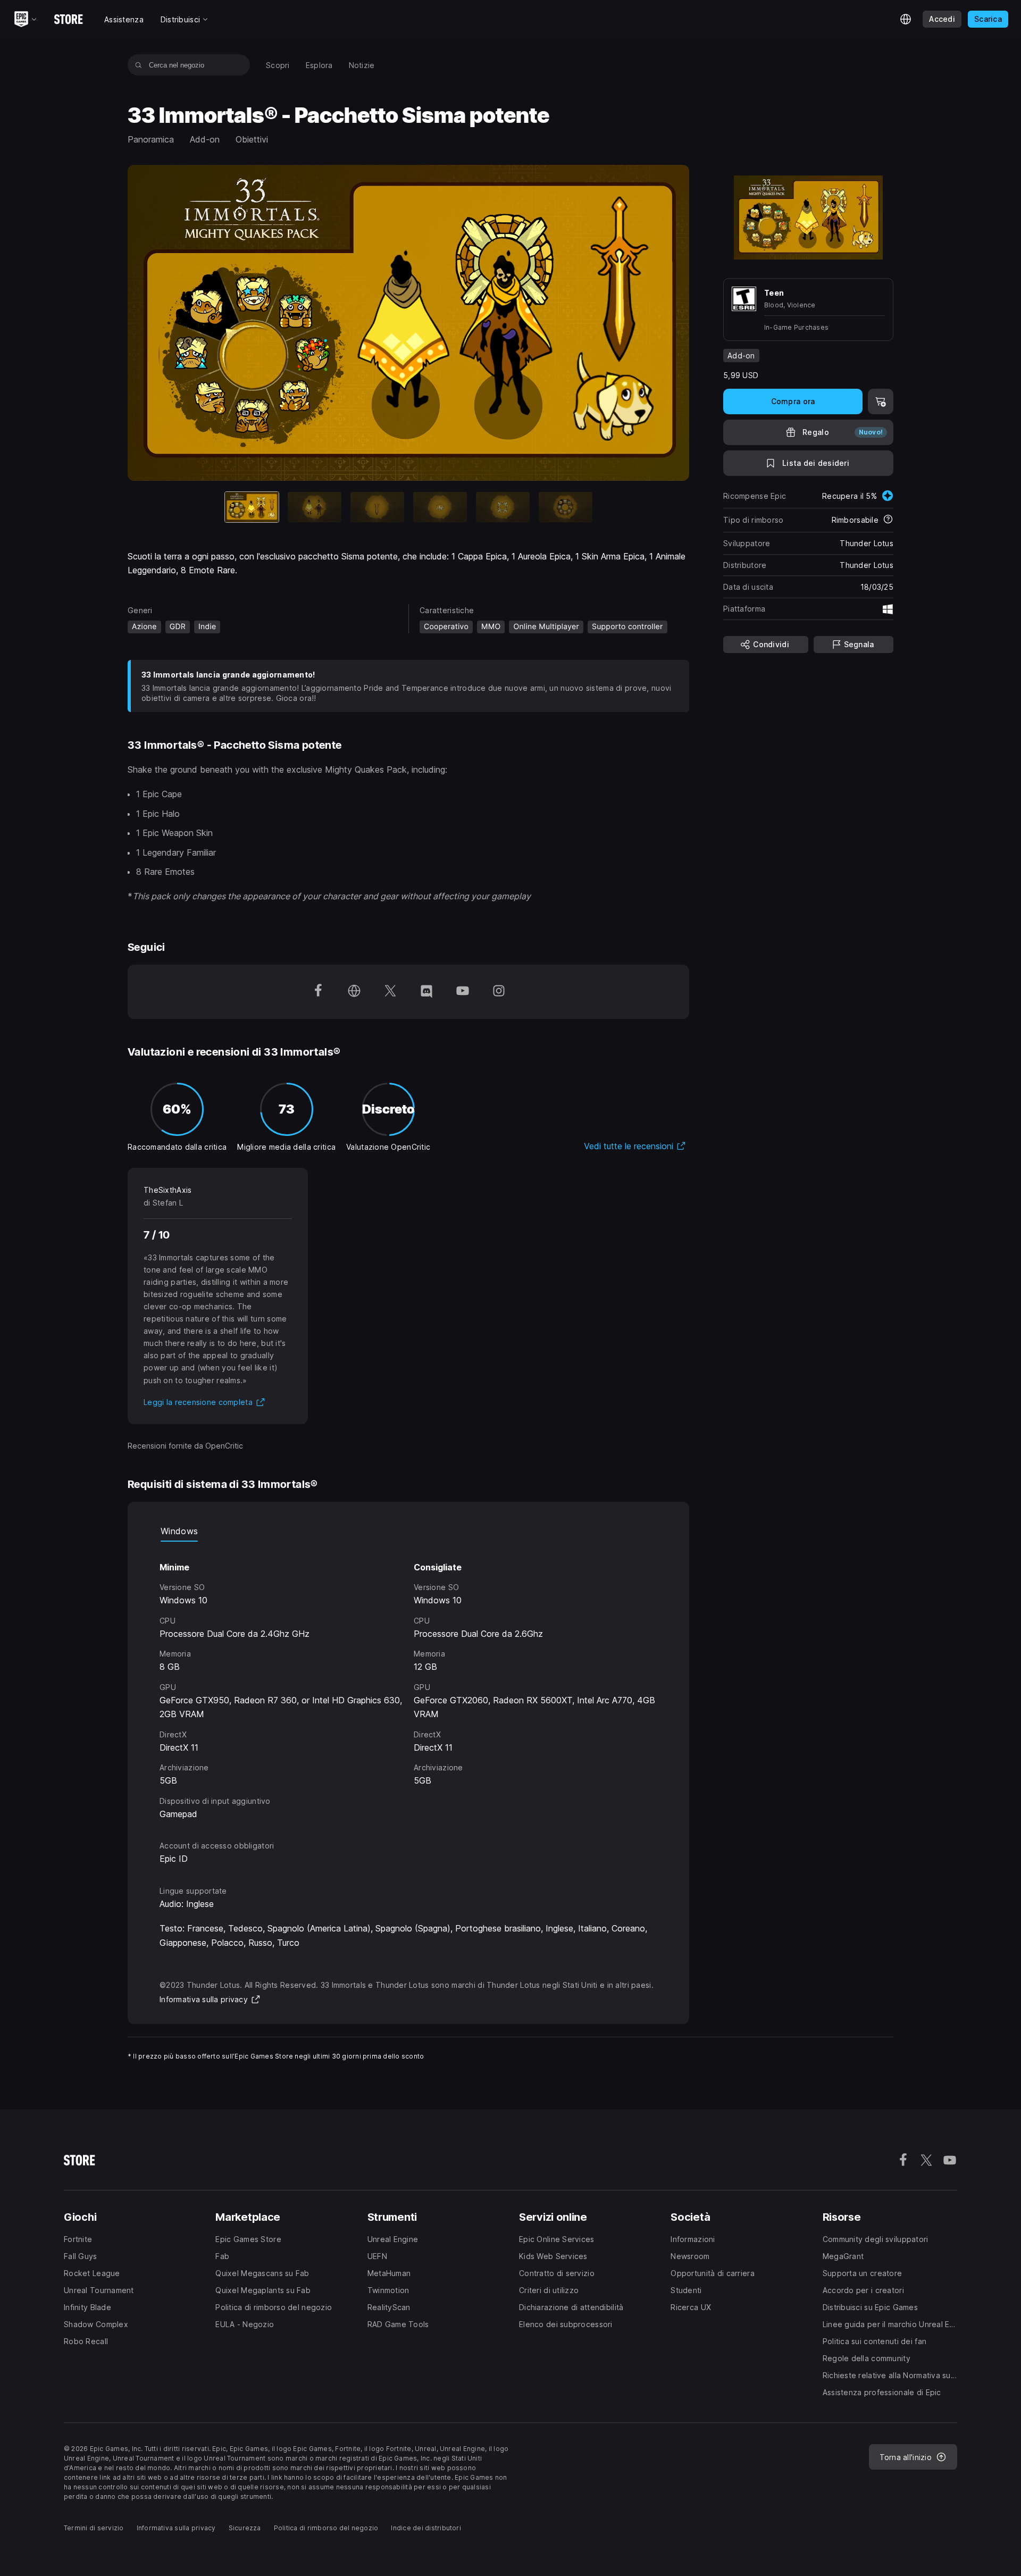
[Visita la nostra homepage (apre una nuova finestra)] (354, 992)
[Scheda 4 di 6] (440, 507)
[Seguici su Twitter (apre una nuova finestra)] (390, 992)
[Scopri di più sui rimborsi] (888, 520)
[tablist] (408, 1531)
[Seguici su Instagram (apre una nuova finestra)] (499, 992)
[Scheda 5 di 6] (503, 507)
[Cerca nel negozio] (139, 65)
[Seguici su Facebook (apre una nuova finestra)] (318, 992)
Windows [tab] (179, 1531)
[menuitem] (278, 65)
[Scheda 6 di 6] (566, 507)
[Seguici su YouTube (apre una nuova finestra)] (463, 992)
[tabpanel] (408, 1681)
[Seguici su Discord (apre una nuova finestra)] (426, 992)
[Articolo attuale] (252, 507)
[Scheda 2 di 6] (315, 507)
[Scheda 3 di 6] (377, 507)
